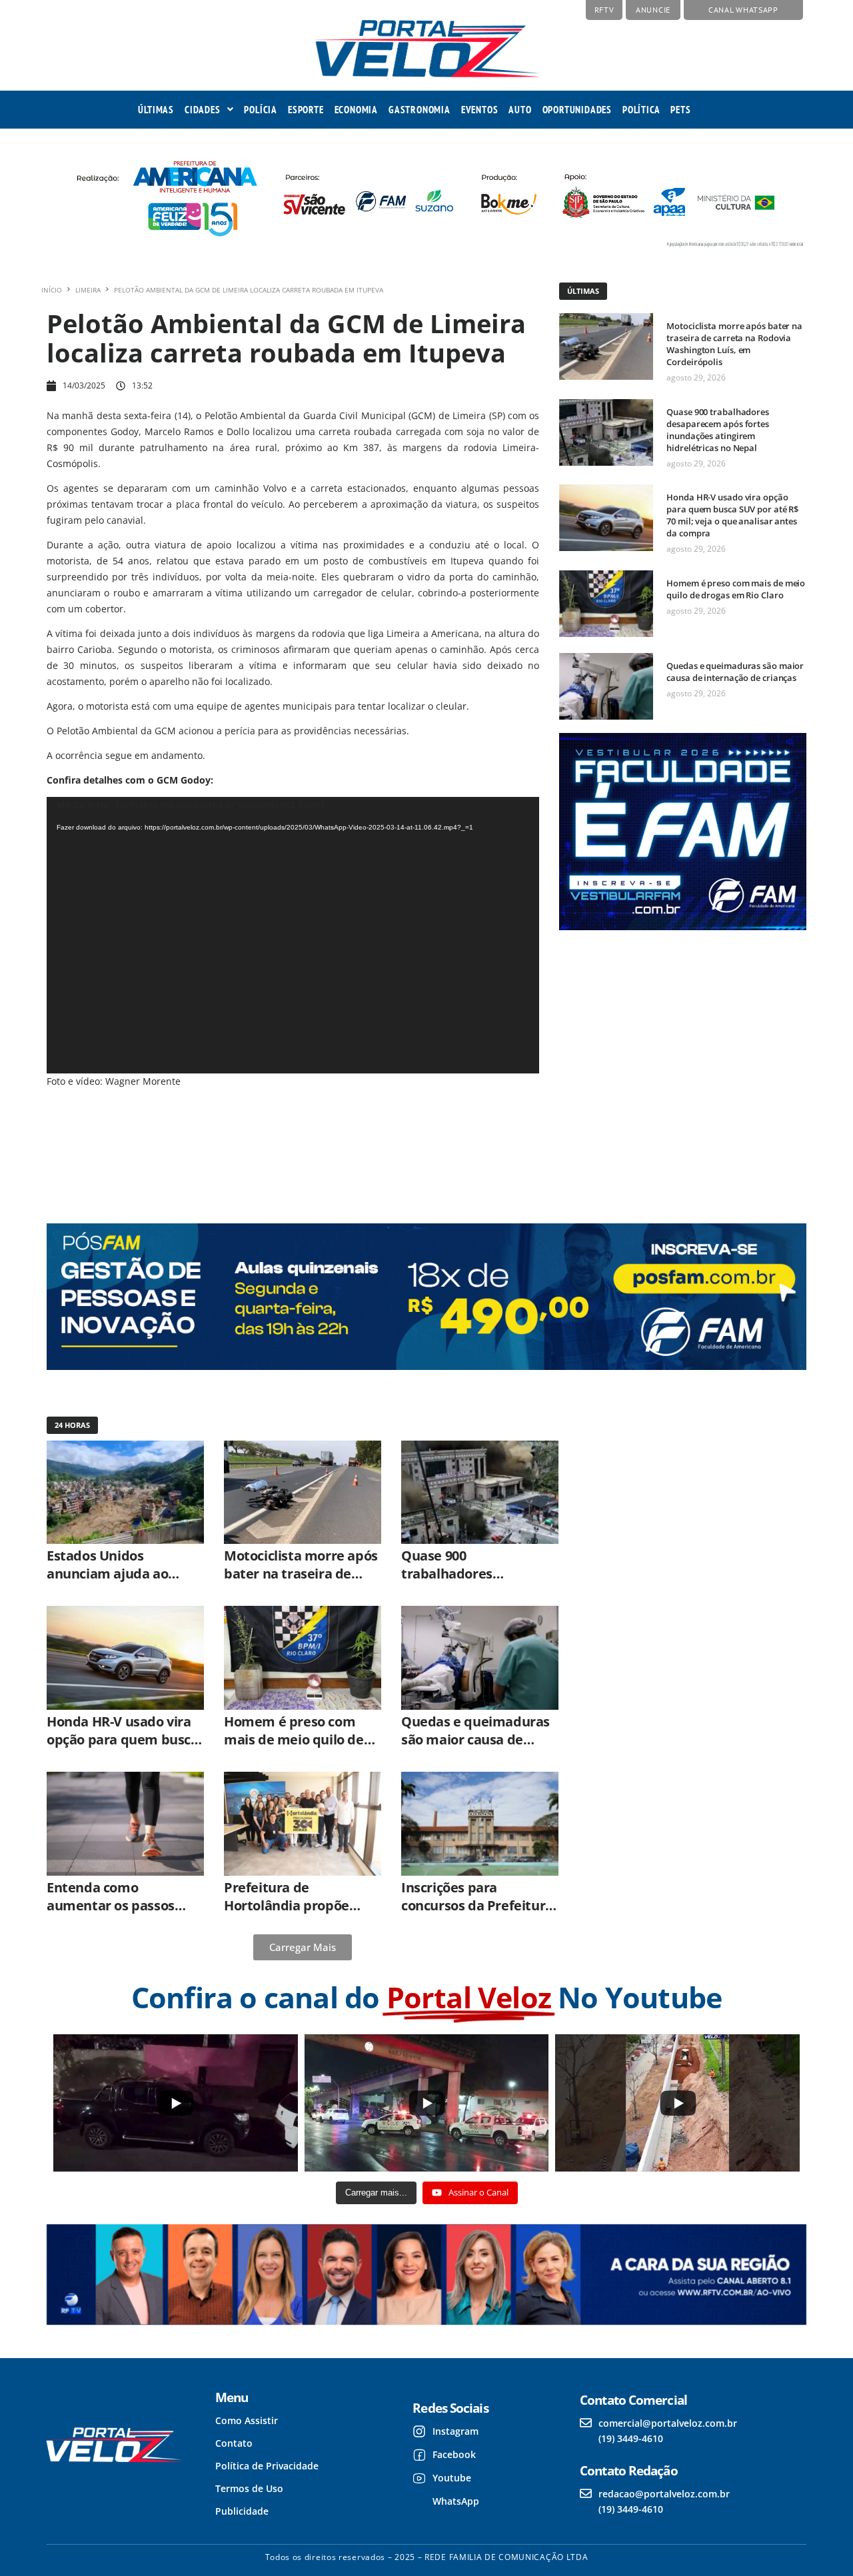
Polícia (261, 110)
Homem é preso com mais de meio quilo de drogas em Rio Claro (736, 589)
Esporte (306, 110)
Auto (520, 110)
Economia (356, 110)
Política (641, 110)
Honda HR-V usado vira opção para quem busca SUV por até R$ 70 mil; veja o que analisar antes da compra (732, 515)
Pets (680, 110)
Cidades (203, 110)
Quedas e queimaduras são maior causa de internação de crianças (735, 672)
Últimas (156, 110)
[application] (293, 936)
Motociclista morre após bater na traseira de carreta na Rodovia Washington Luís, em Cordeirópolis (734, 344)
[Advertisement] (681, 1065)
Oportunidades (577, 110)
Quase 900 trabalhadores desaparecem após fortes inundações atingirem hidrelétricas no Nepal (718, 430)
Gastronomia (420, 110)
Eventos (480, 110)
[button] (209, 110)
